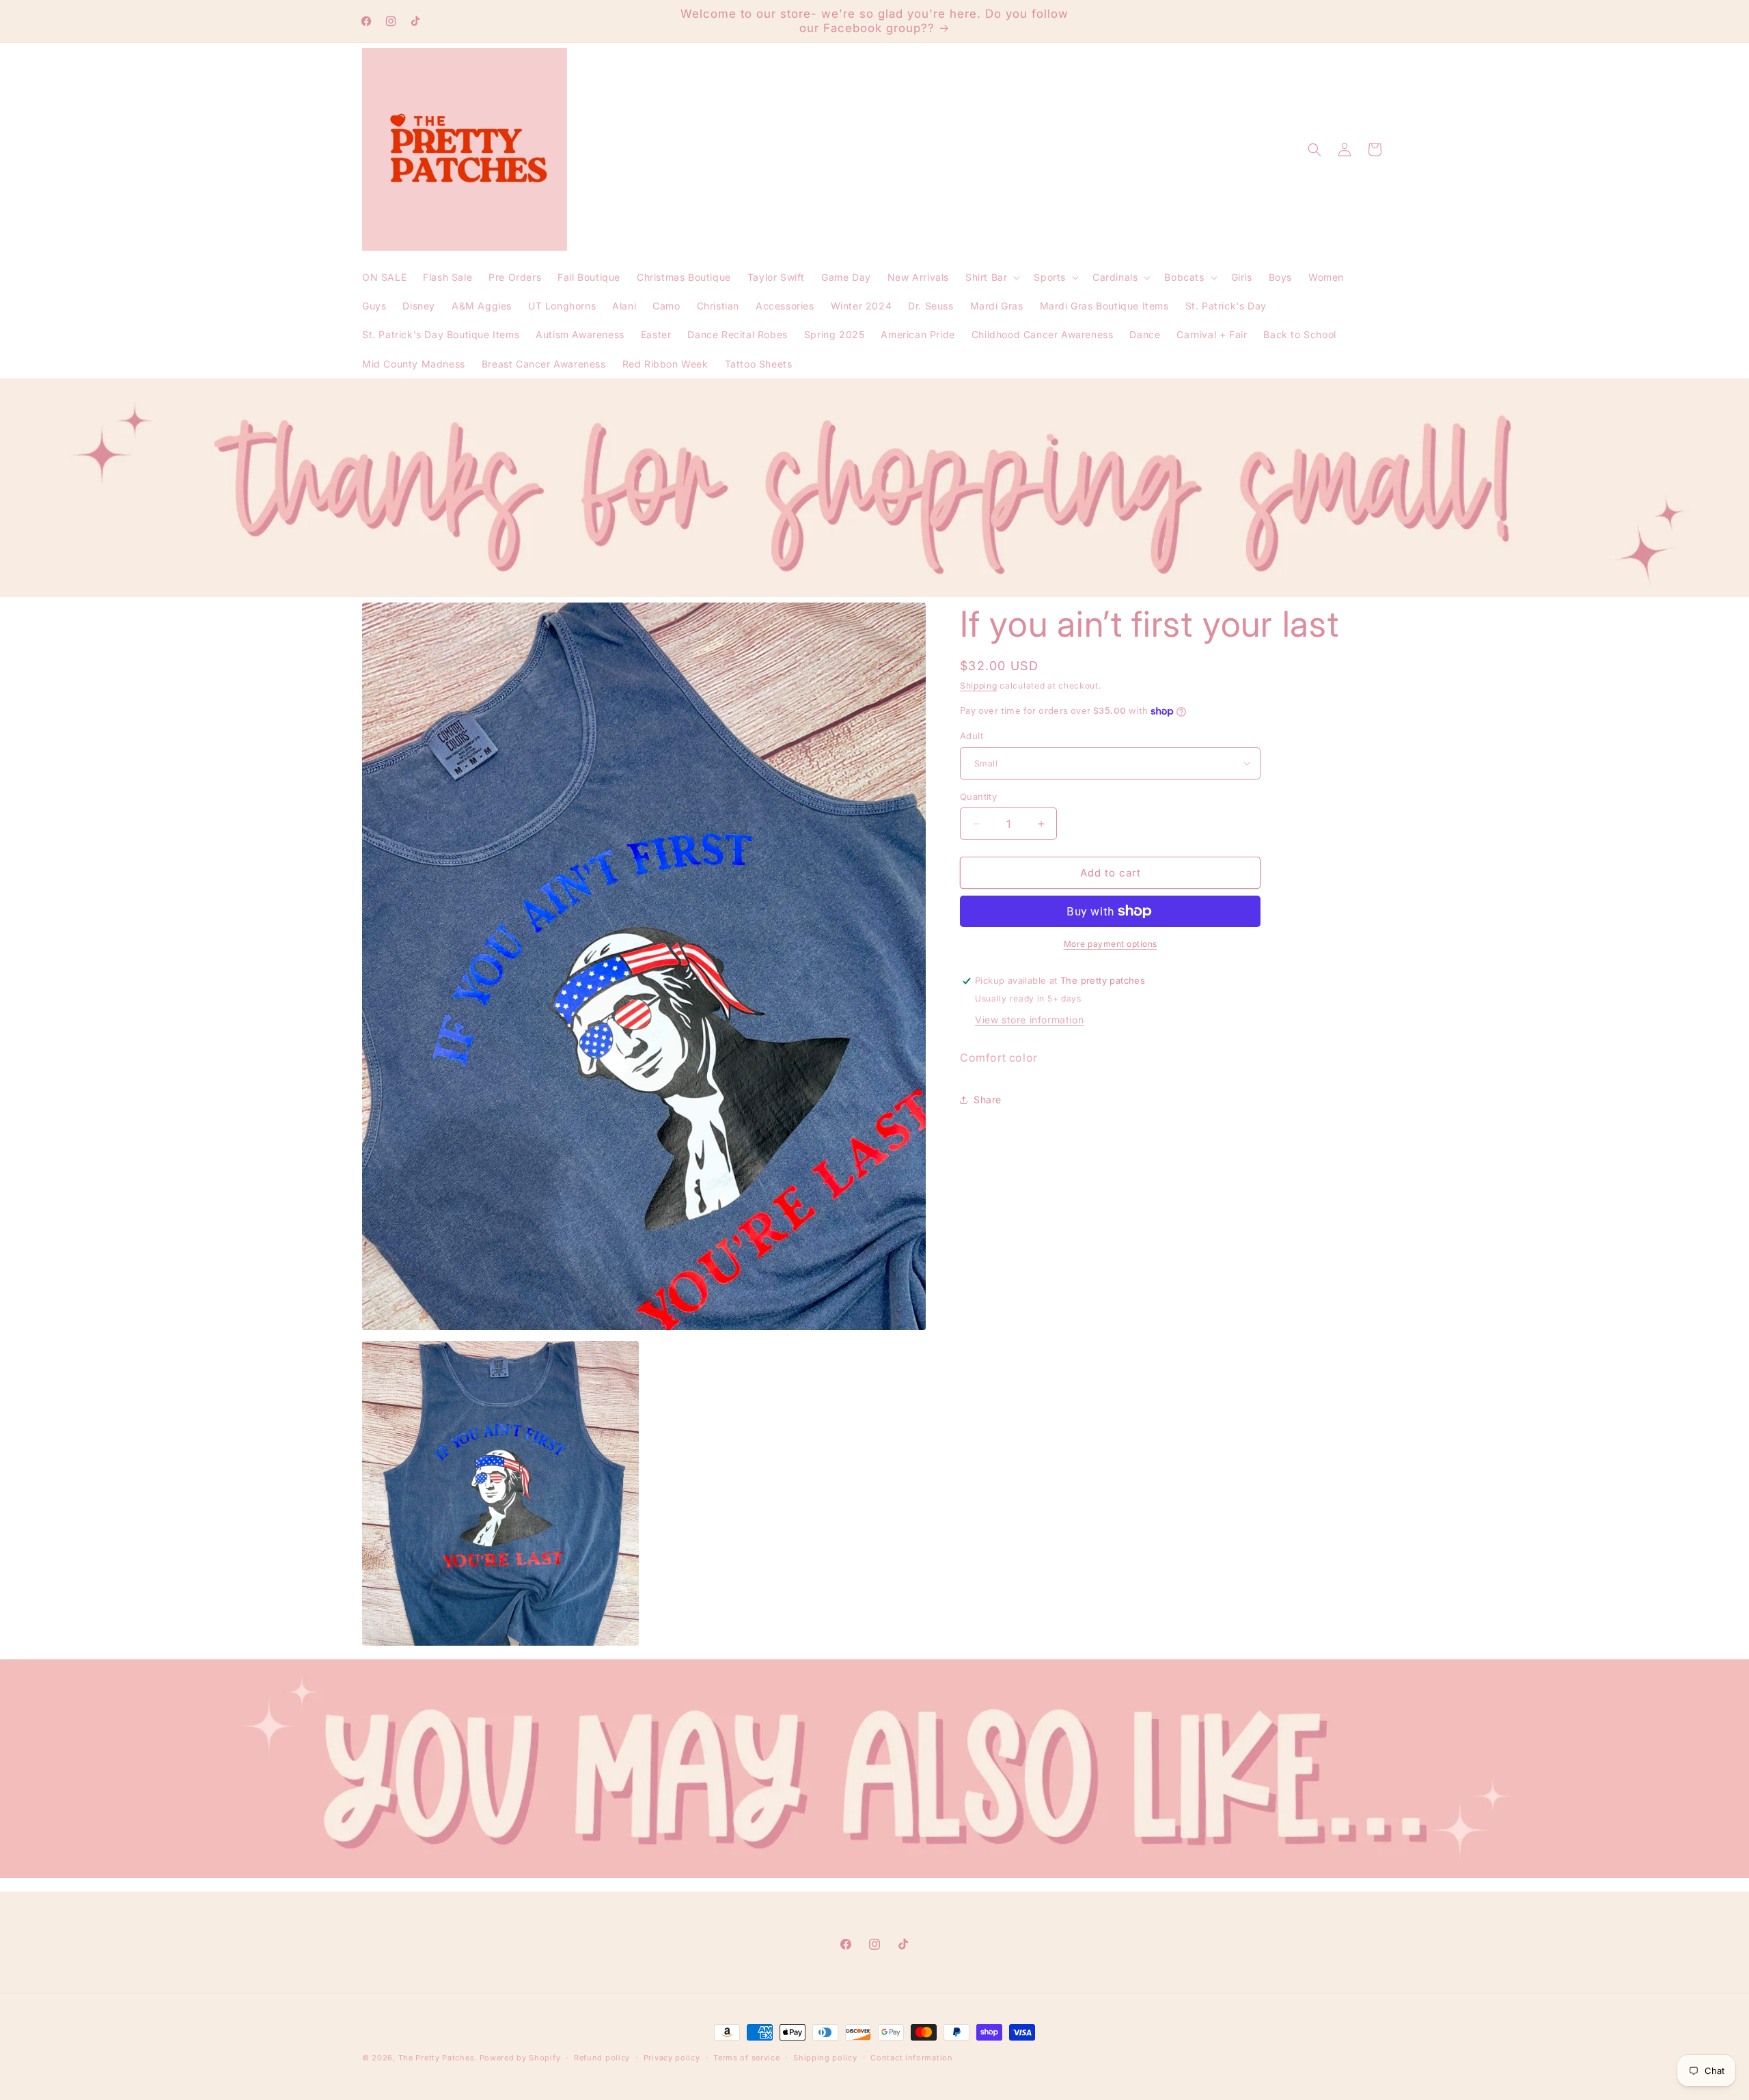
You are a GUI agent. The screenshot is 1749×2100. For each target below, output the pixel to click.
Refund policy (602, 2058)
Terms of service (746, 2058)
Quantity (978, 797)
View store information (1029, 1020)
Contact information (911, 2058)
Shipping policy (825, 2058)
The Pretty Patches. (438, 2058)
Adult (972, 736)
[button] (991, 277)
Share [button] (988, 1100)
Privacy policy (672, 2058)
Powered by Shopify (520, 2058)
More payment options (1111, 944)
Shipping (979, 686)
